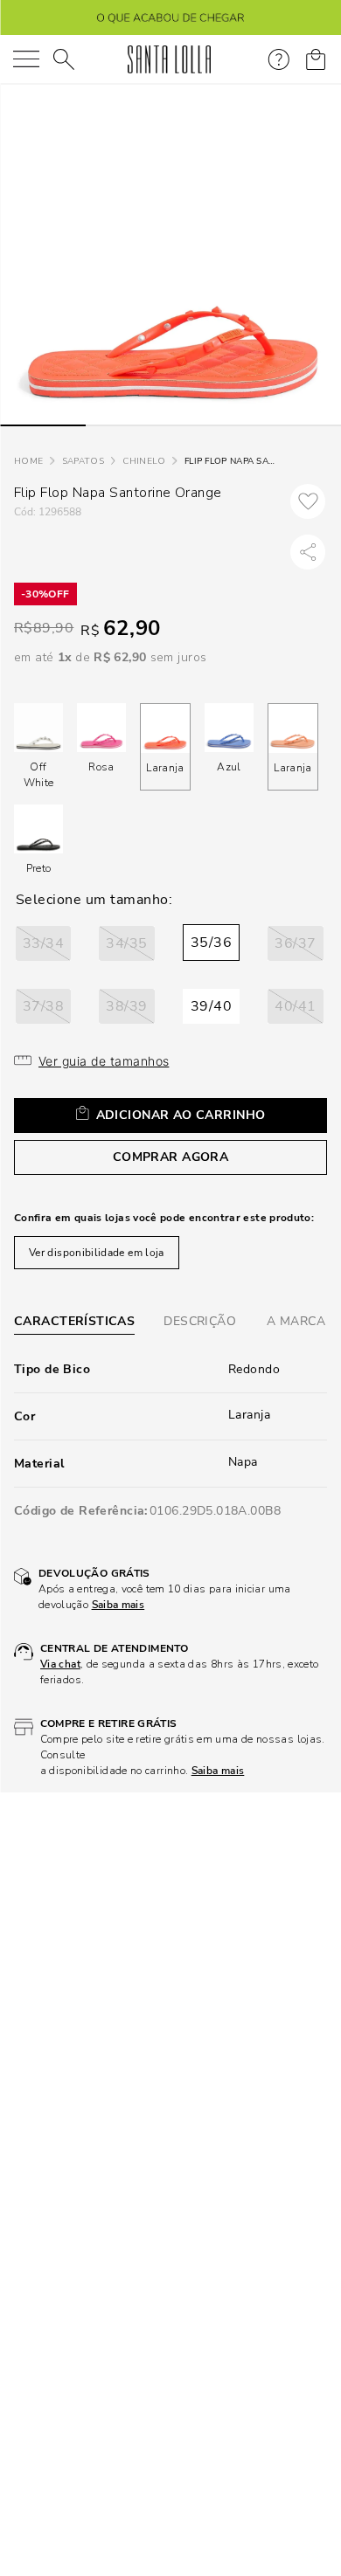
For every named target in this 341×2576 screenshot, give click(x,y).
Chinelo (144, 461)
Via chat (60, 1664)
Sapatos (83, 461)
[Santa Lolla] (169, 59)
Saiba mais (118, 1605)
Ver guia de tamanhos (104, 1061)
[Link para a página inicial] (28, 462)
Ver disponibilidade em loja (97, 1253)
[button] (43, 943)
